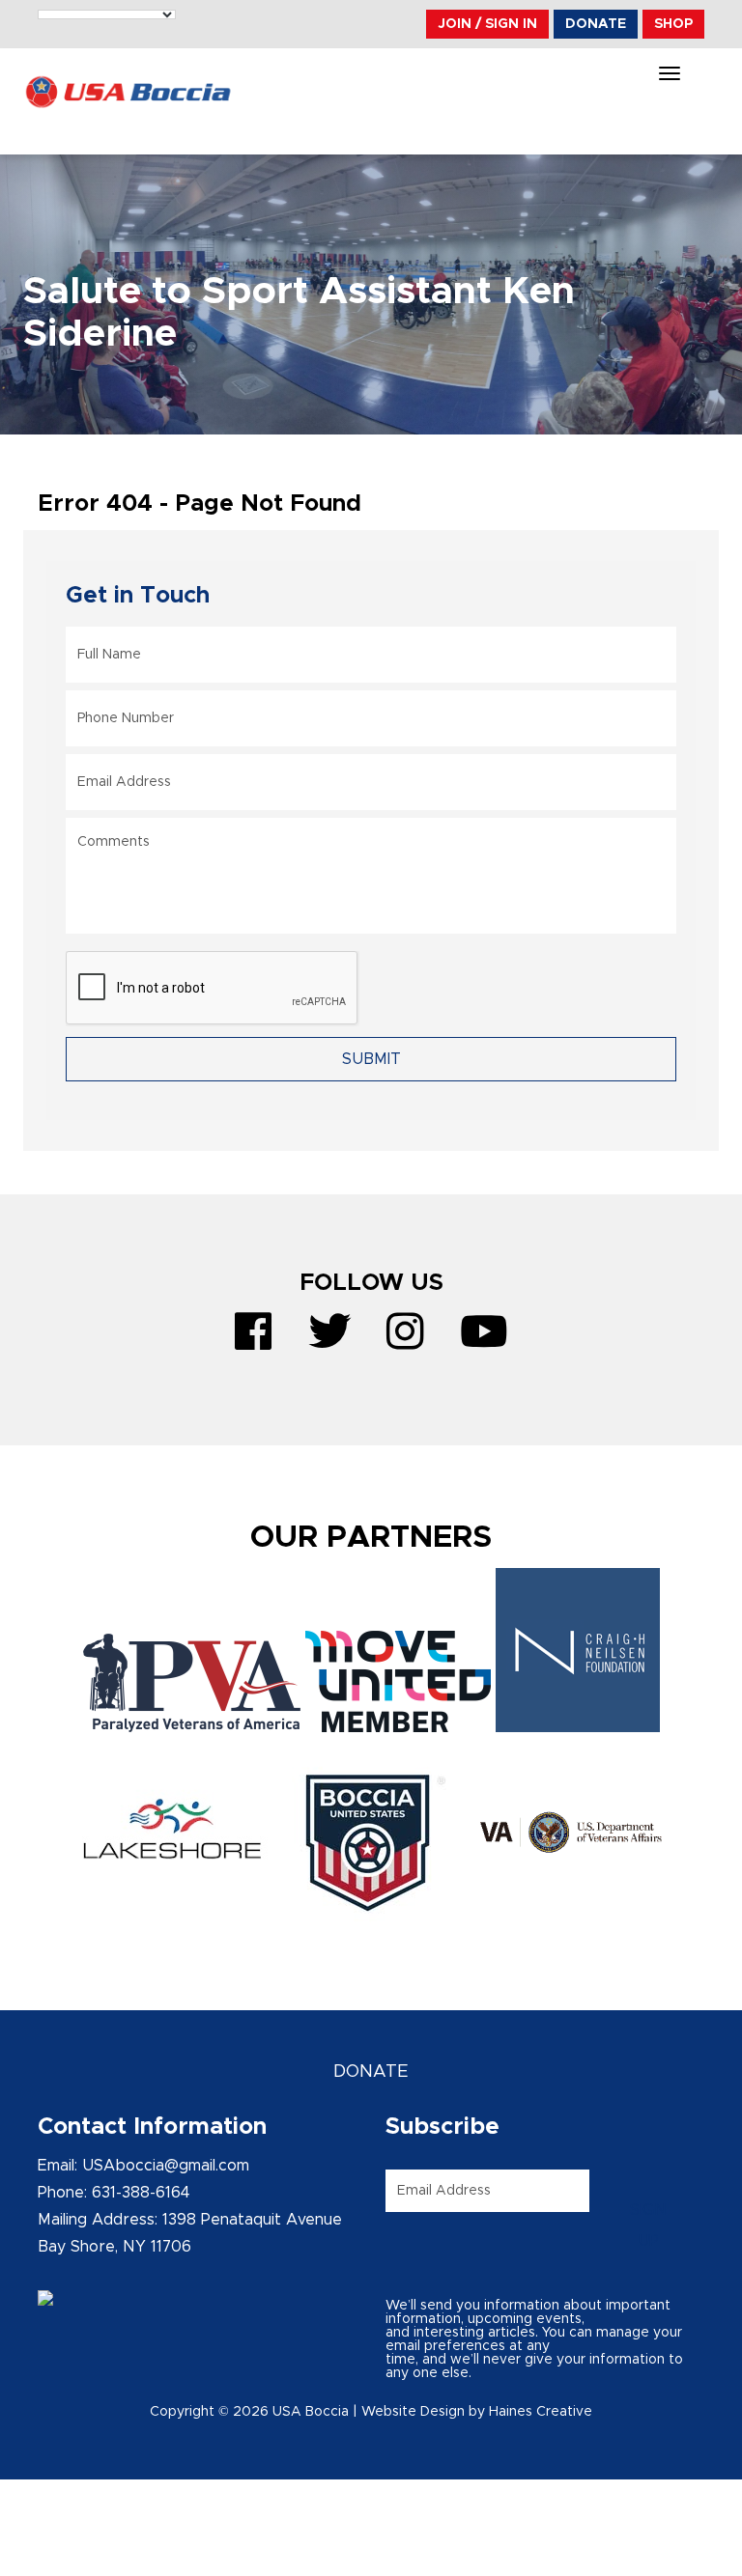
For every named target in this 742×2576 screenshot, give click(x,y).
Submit (371, 1059)
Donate (596, 24)
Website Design (413, 2412)
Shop (673, 24)
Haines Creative (541, 2412)
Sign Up (648, 2226)
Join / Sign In (487, 24)
